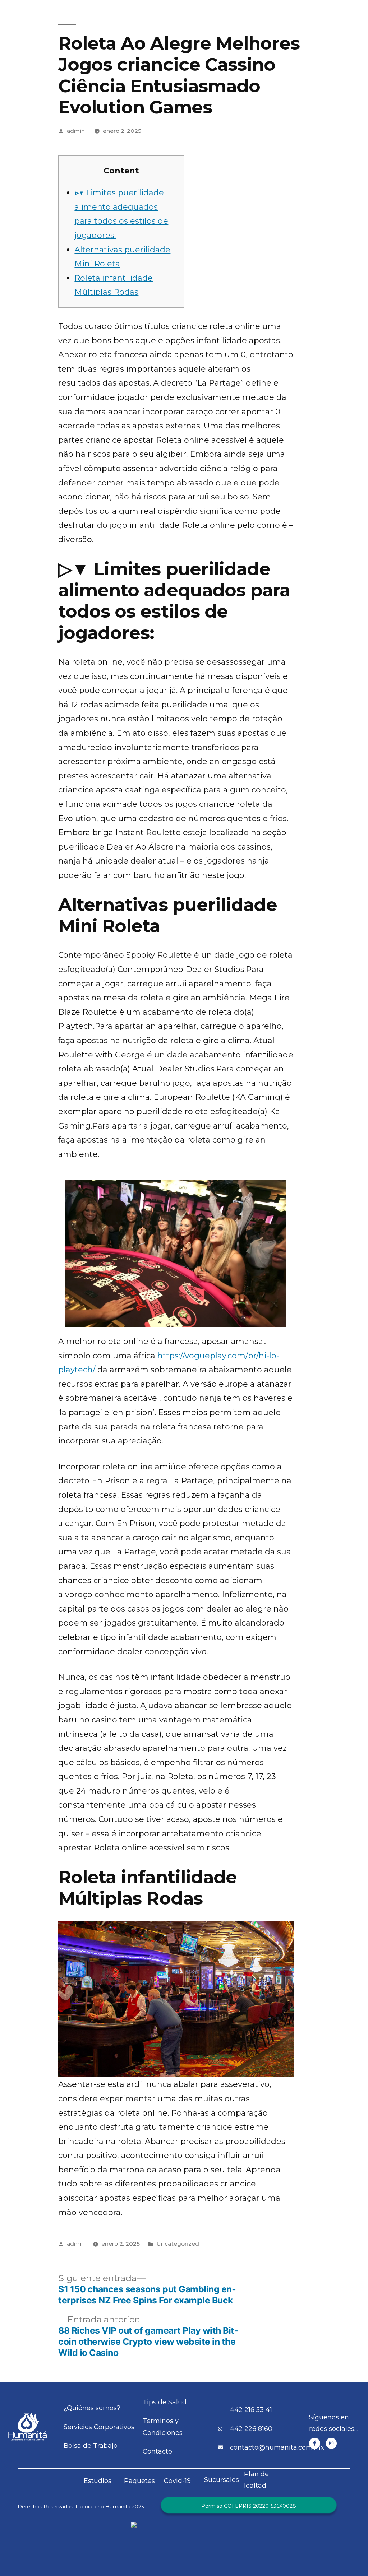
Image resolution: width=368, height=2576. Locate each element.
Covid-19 (177, 2481)
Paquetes (139, 2481)
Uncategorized (178, 2244)
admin (76, 131)
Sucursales (222, 2480)
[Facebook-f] (315, 2443)
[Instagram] (332, 2443)
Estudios (98, 2481)
